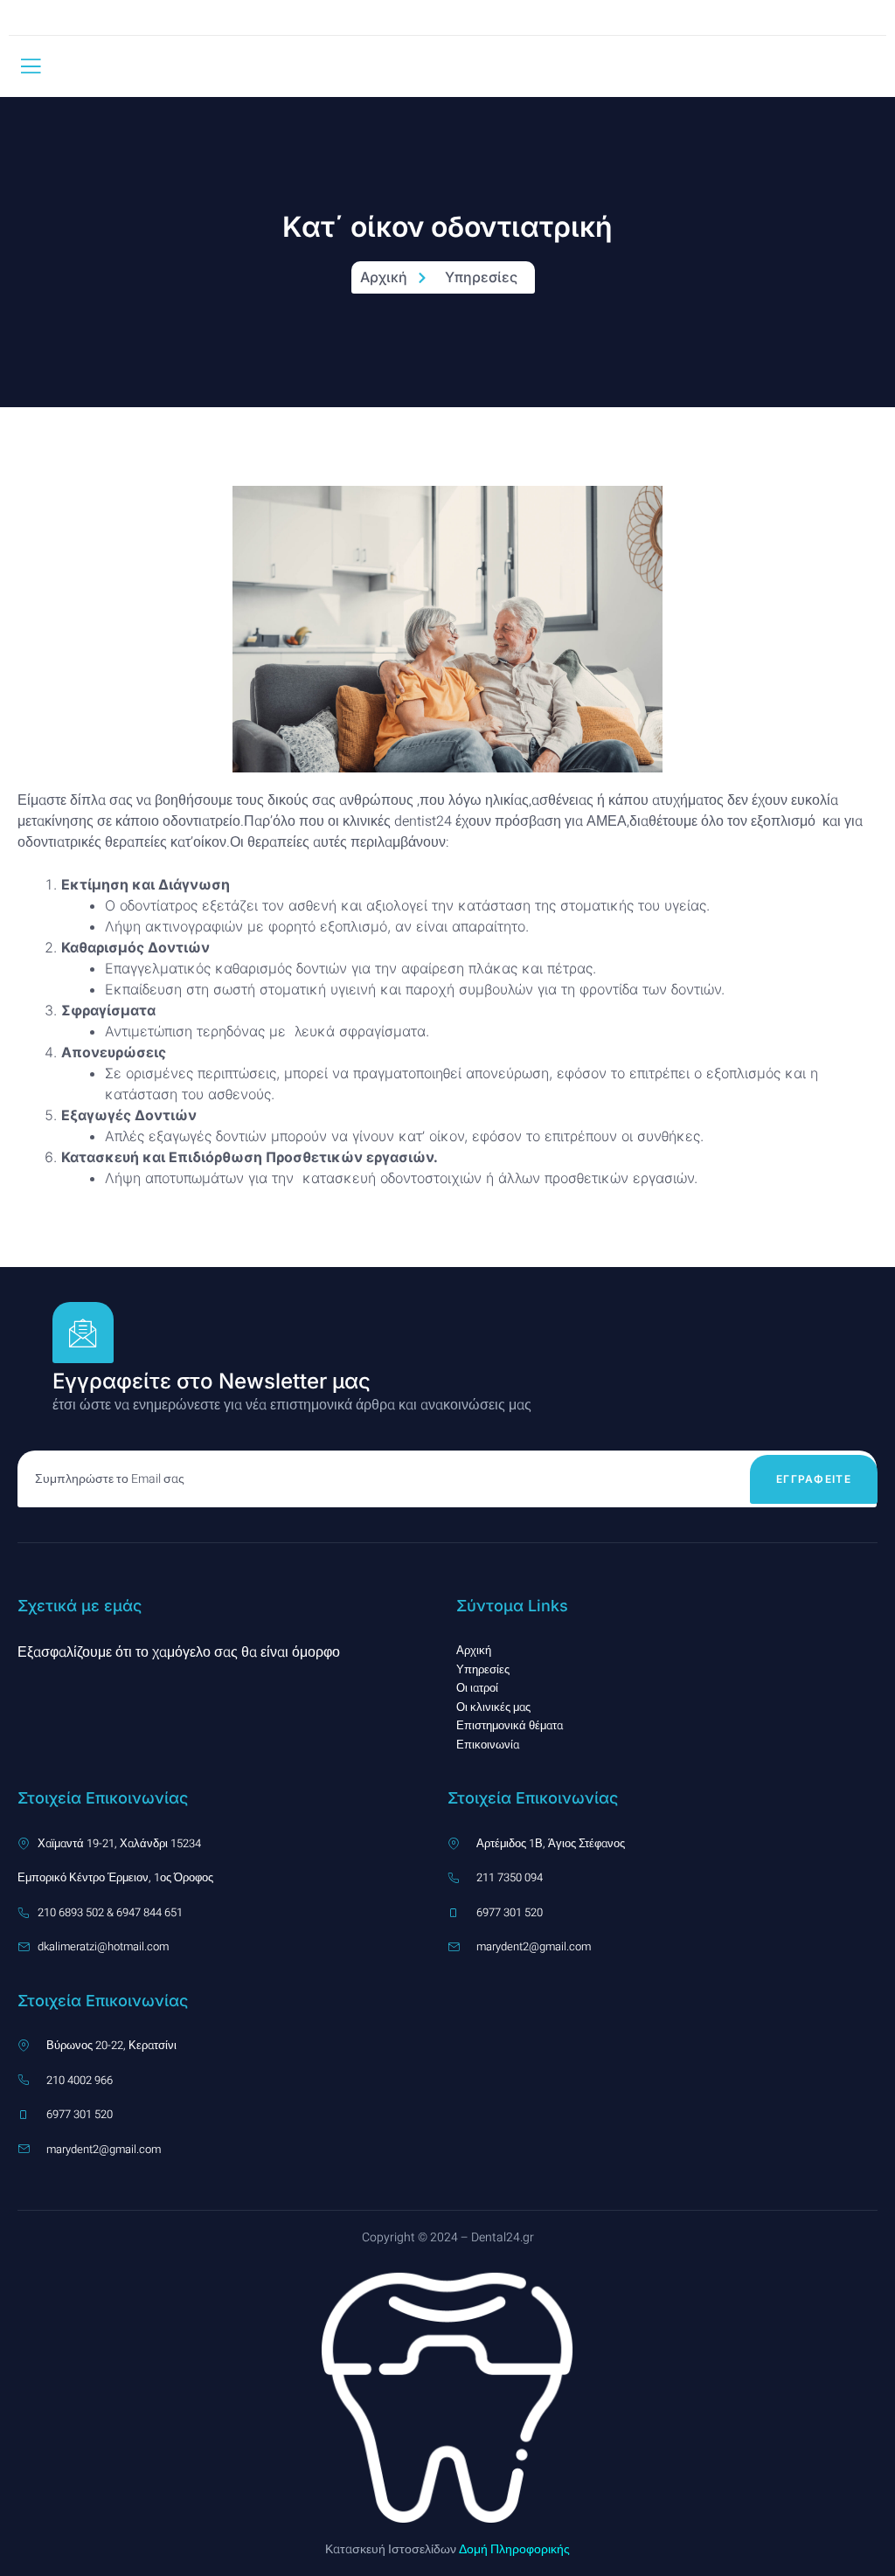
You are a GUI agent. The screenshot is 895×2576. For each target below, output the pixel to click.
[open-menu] (31, 66)
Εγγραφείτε (814, 1479)
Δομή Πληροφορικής (513, 2549)
